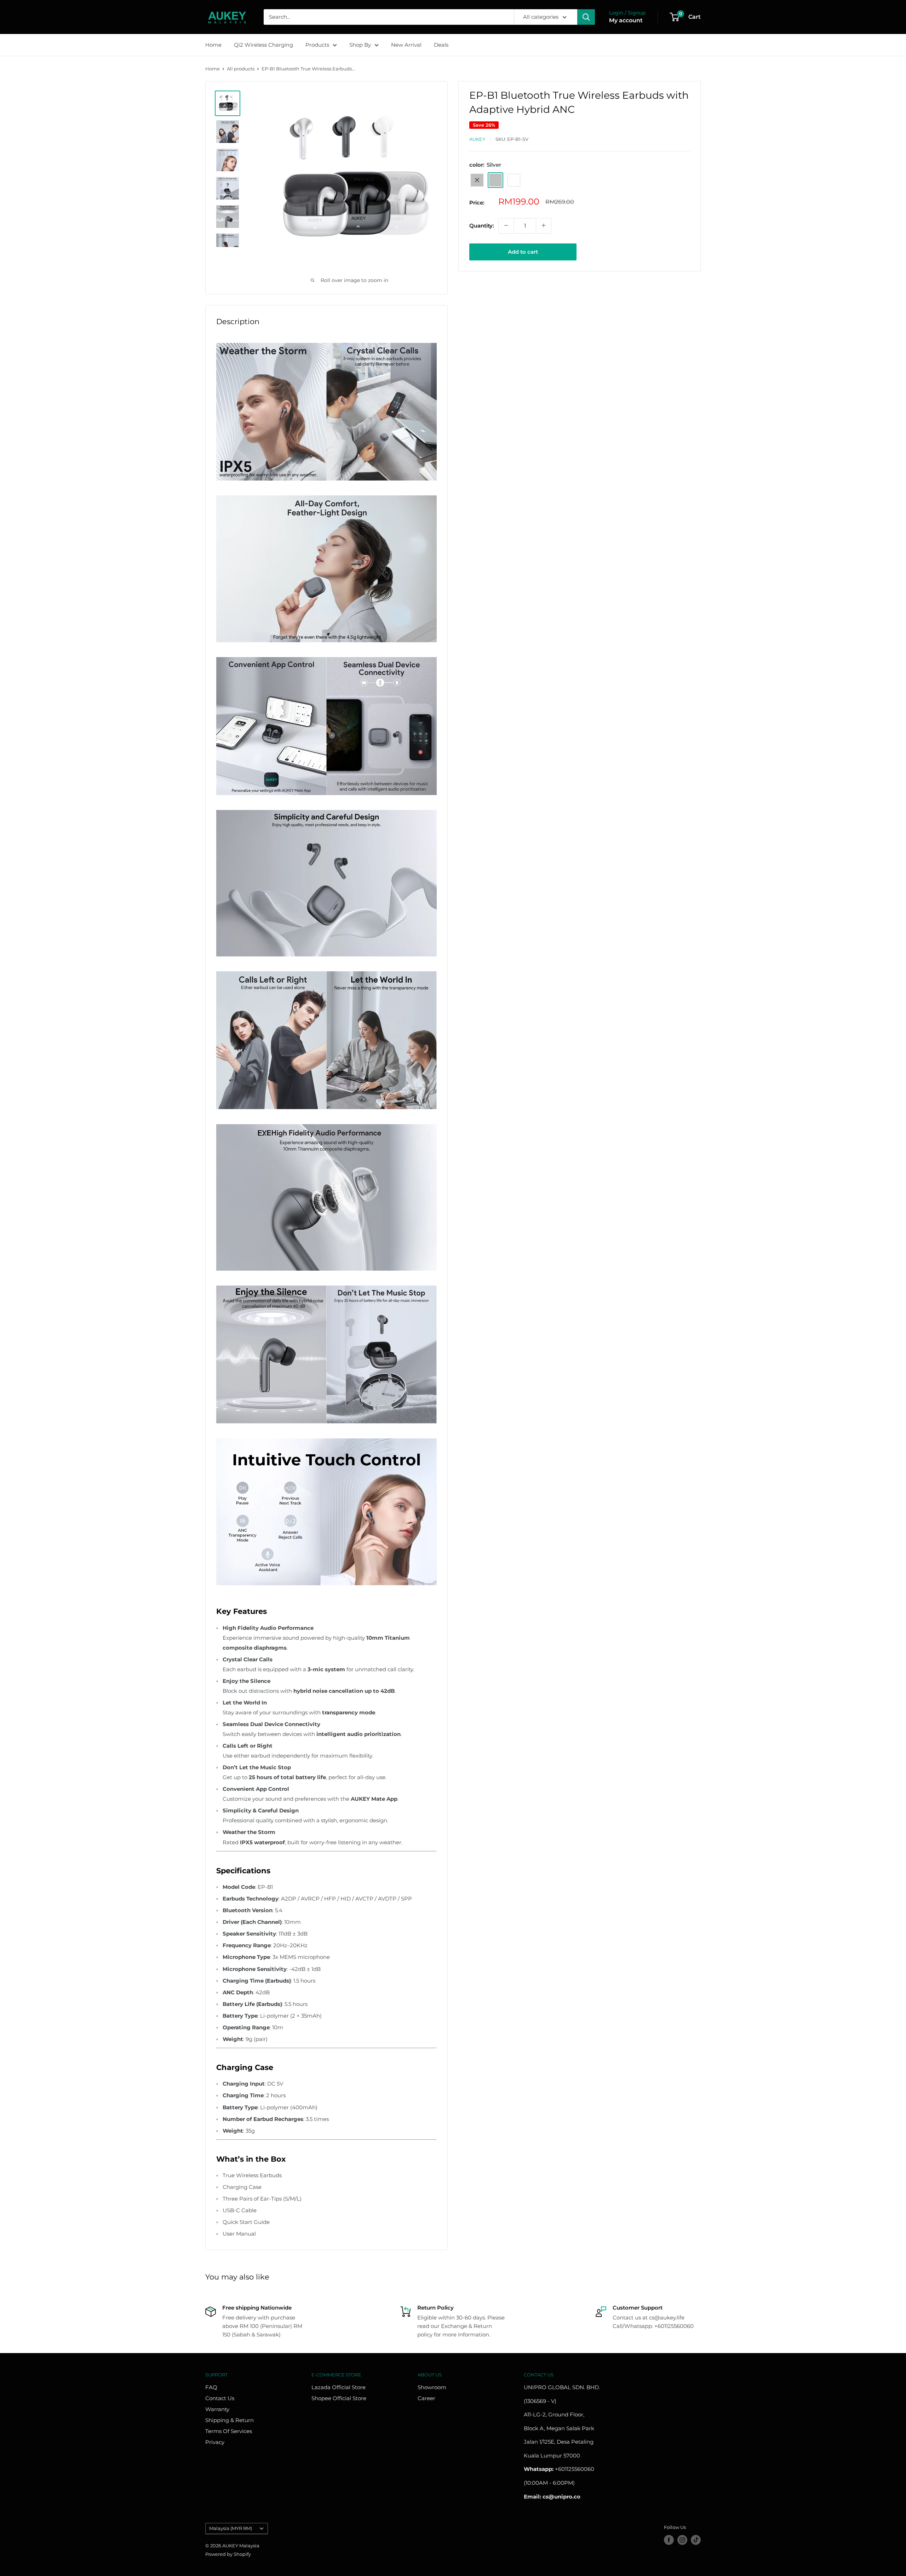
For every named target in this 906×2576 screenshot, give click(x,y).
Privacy (215, 2442)
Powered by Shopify (228, 2554)
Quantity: (482, 225)
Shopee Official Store (339, 2398)
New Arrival (406, 45)
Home (213, 45)
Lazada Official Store (339, 2387)
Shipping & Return (230, 2420)
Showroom (432, 2387)
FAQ (211, 2387)
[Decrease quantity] (506, 225)
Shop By (360, 45)
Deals (441, 45)
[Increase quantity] (544, 225)
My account (626, 20)
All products (241, 69)
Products (317, 45)
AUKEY (477, 139)
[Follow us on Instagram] (682, 2540)
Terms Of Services (229, 2431)
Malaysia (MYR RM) (231, 2528)
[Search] (586, 17)
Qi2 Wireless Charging (263, 45)
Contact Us (220, 2398)
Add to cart (523, 251)
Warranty (217, 2409)
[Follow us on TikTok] (696, 2540)
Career (426, 2398)
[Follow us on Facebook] (669, 2540)
